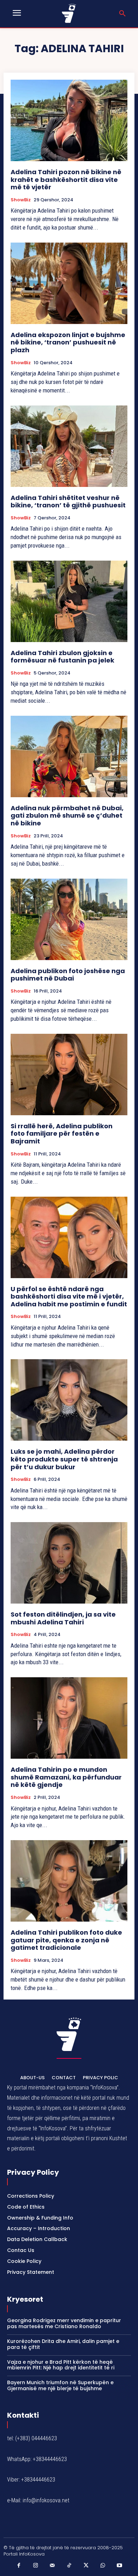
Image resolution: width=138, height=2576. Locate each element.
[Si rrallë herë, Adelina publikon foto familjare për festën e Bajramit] (69, 1075)
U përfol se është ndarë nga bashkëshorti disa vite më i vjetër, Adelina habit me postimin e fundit (69, 1296)
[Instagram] (35, 2566)
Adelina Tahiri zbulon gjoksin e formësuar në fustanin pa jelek (62, 657)
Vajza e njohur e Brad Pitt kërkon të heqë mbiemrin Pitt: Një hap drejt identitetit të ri (61, 2365)
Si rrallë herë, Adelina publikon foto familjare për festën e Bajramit (62, 1134)
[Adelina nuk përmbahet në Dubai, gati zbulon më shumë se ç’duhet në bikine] (69, 756)
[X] (86, 2566)
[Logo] (69, 13)
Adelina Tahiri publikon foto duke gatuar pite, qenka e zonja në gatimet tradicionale (66, 1940)
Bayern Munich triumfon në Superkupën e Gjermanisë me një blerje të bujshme (60, 2385)
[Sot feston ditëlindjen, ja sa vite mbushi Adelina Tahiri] (69, 1563)
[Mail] (52, 2566)
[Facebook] (19, 2566)
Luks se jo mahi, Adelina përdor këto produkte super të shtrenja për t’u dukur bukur (64, 1459)
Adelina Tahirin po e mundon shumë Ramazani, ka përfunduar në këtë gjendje (66, 1777)
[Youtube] (120, 2566)
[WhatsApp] (103, 2566)
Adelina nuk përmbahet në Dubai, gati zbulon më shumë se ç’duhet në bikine (67, 816)
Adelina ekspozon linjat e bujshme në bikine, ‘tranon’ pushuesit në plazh (68, 342)
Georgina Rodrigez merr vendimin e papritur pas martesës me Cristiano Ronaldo (64, 2323)
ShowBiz (21, 200)
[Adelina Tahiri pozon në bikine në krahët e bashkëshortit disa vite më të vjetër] (69, 120)
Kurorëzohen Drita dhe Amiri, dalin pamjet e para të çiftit (63, 2344)
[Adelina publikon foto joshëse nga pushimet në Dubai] (69, 919)
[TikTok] (69, 2566)
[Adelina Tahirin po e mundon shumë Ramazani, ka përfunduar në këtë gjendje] (69, 1718)
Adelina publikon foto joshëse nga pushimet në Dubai (68, 975)
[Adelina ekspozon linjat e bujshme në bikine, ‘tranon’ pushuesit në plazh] (69, 283)
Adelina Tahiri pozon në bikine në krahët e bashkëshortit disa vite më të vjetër (66, 179)
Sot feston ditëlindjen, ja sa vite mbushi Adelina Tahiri (63, 1618)
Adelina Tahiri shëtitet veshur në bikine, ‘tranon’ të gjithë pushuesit (68, 502)
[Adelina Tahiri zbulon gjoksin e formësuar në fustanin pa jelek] (69, 601)
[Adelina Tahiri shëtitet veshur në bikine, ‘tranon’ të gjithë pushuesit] (69, 446)
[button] (122, 14)
